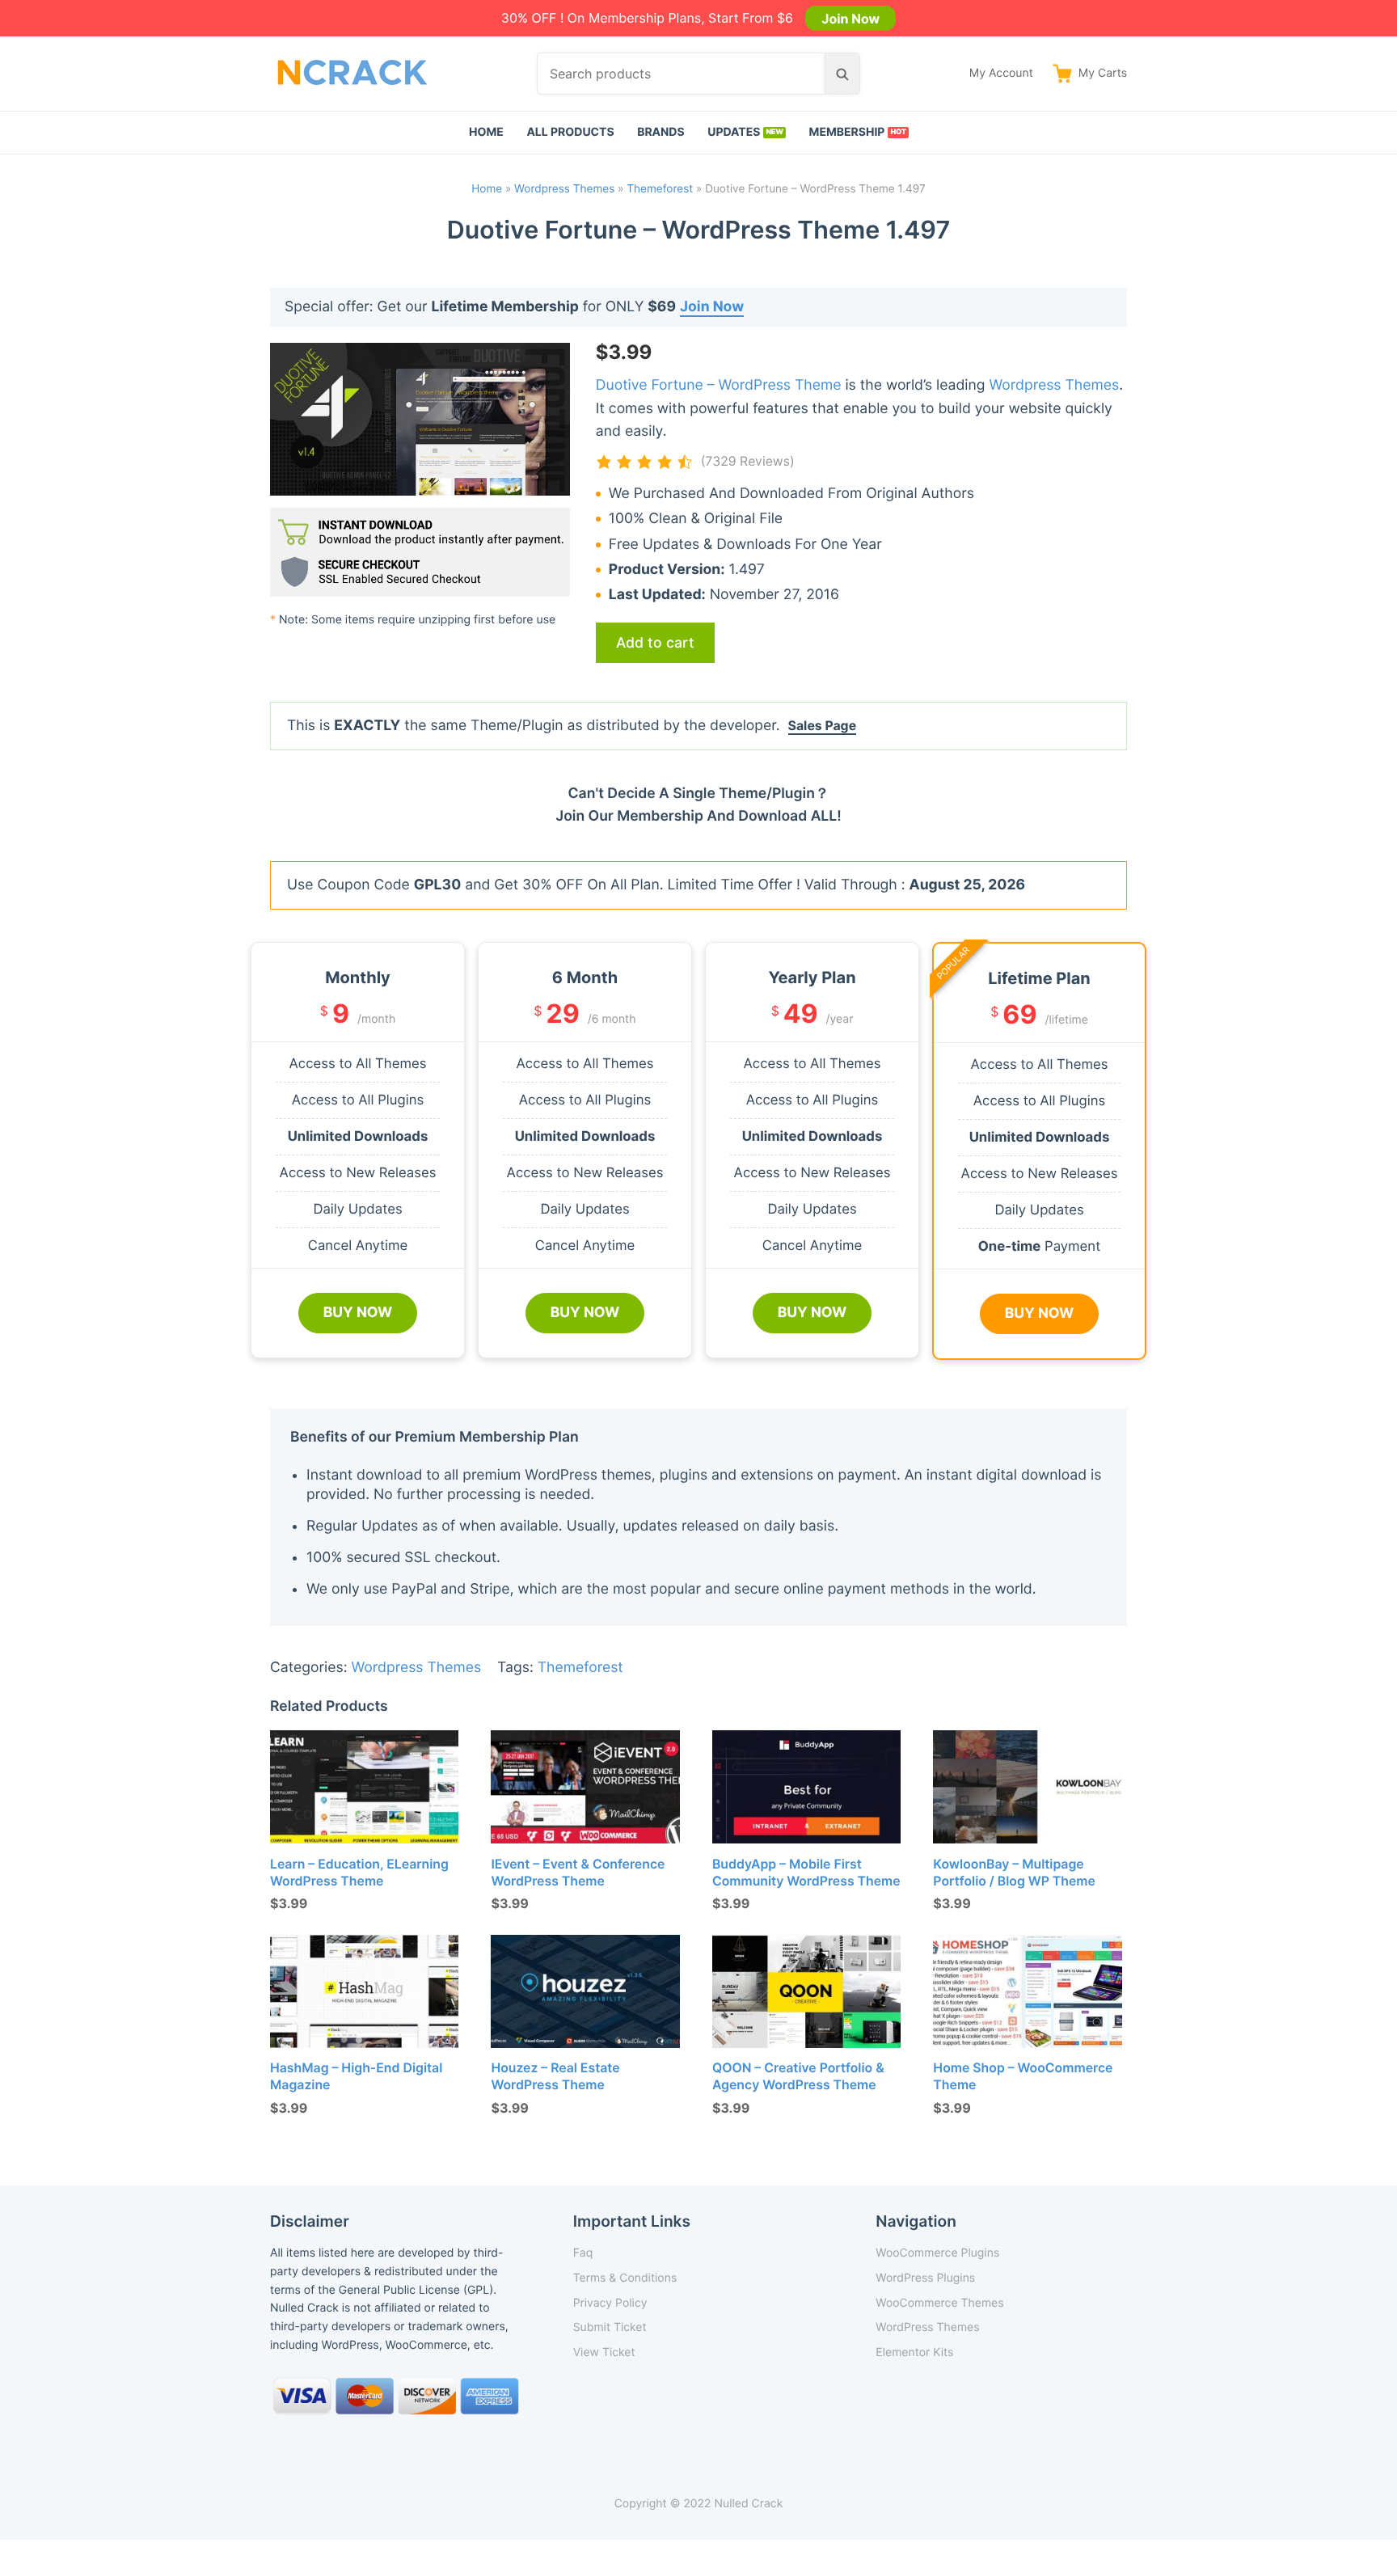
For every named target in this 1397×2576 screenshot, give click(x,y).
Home (486, 132)
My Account (1001, 73)
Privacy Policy (610, 2303)
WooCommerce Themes (939, 2303)
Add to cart (655, 642)
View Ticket (604, 2352)
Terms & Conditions (625, 2278)
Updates (734, 132)
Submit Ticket (610, 2327)
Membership (847, 132)
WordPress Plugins (925, 2278)
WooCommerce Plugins (937, 2253)
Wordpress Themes (564, 189)
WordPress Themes (927, 2327)
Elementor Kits (914, 2352)
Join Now (850, 18)
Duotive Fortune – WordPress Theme (719, 385)
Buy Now (358, 1313)
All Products (570, 132)
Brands (661, 132)
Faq (583, 2253)
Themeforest (660, 189)
